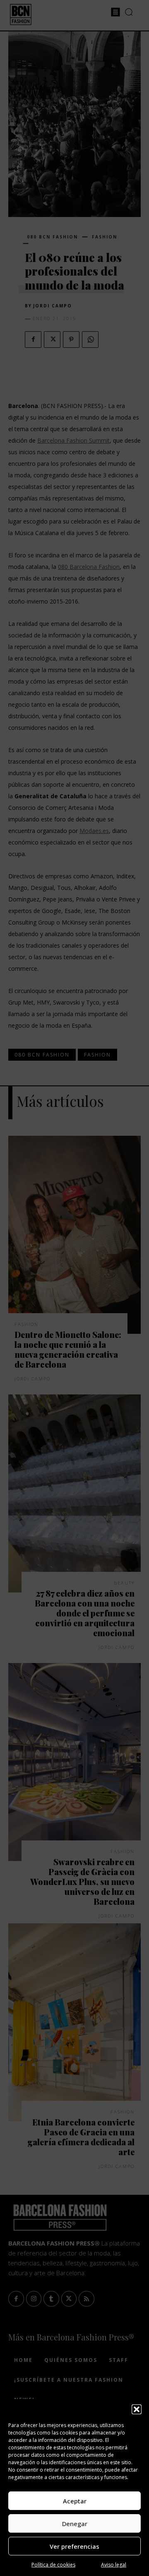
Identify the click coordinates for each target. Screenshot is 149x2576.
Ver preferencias (74, 2546)
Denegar (75, 2524)
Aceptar (75, 2501)
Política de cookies (53, 2565)
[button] (137, 2409)
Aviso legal (114, 2565)
